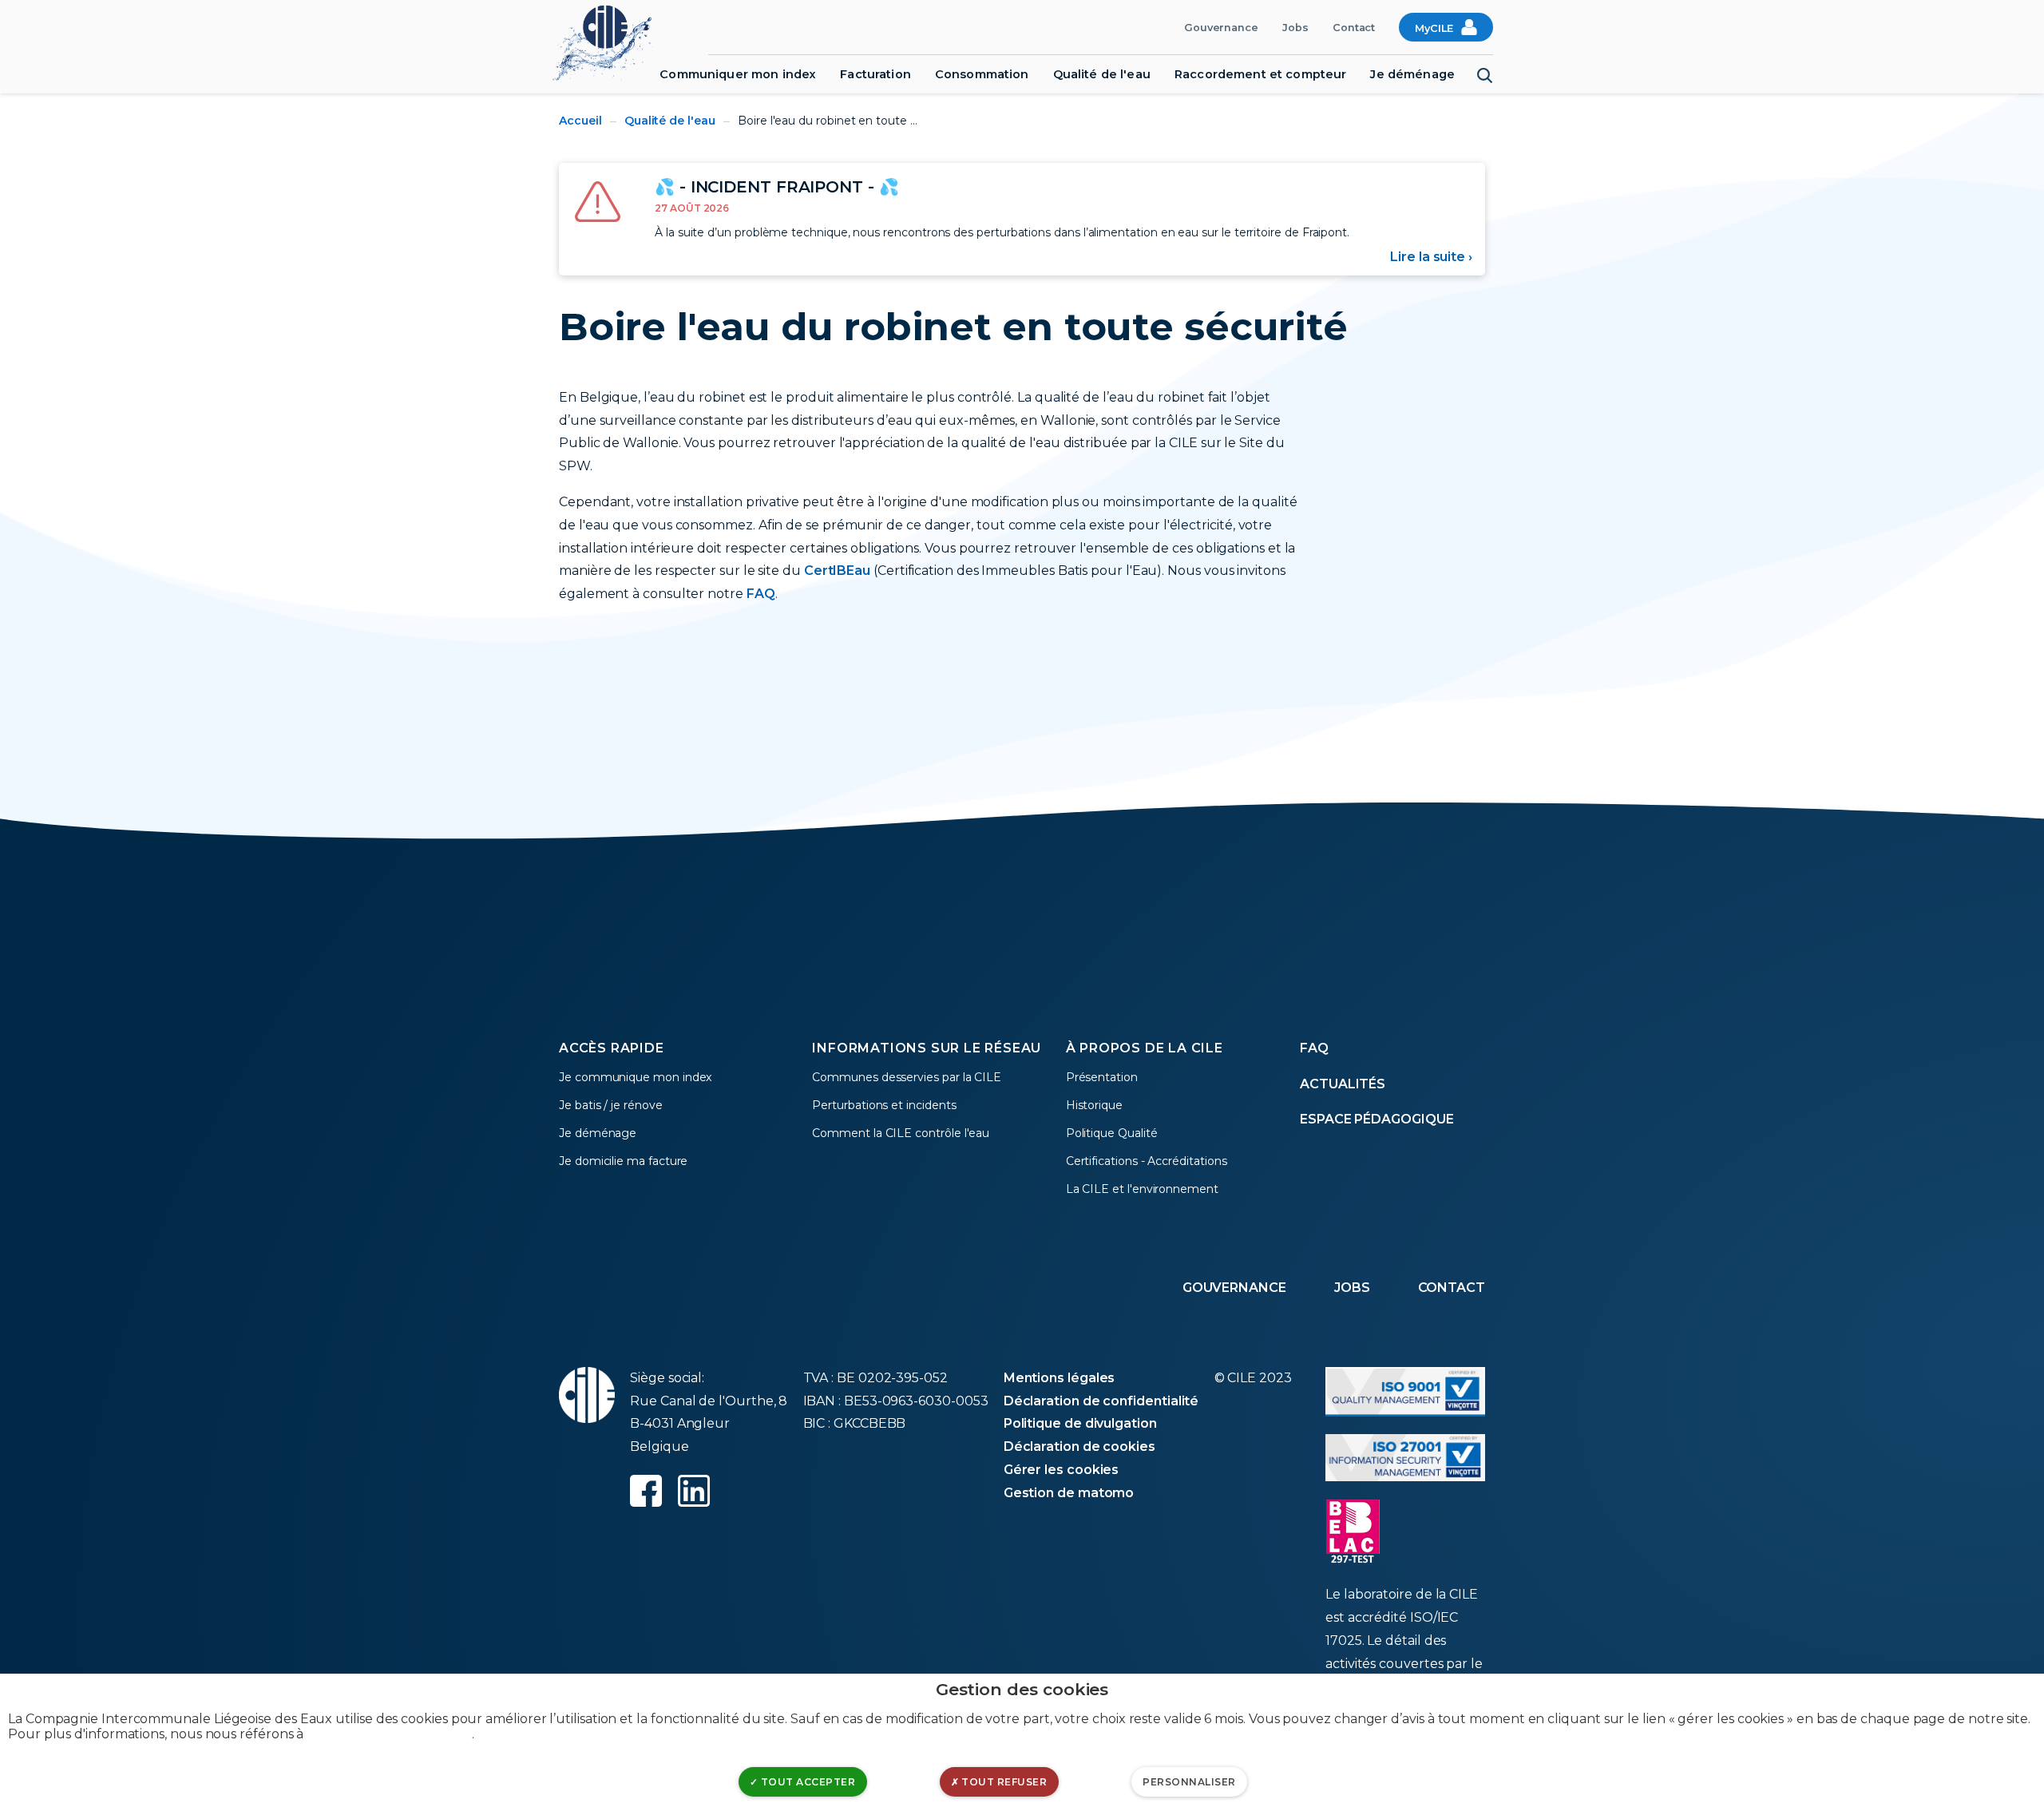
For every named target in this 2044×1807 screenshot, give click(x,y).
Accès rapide (612, 1048)
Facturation (875, 74)
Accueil (580, 121)
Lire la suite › (1431, 257)
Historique (1094, 1105)
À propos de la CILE (1145, 1048)
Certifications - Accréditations (1147, 1161)
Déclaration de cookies (1079, 1446)
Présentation (1102, 1077)
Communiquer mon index (738, 74)
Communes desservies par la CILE (907, 1077)
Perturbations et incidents (884, 1105)
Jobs (1295, 28)
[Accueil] (610, 41)
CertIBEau (837, 571)
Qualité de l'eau (1102, 74)
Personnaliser (1189, 1782)
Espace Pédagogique (1377, 1119)
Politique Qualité (1112, 1133)
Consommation (982, 74)
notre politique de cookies (389, 1734)
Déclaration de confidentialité (1101, 1401)
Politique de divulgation (1080, 1423)
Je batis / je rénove (611, 1105)
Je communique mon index (635, 1077)
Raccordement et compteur (1260, 74)
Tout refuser (1003, 1782)
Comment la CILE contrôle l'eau (901, 1133)
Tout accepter (806, 1782)
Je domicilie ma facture (623, 1161)
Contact (1354, 28)
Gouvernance (1221, 28)
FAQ (761, 594)
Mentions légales (1060, 1378)
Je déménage (1412, 74)
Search (1485, 76)
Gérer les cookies (1062, 1470)
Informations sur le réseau (927, 1048)
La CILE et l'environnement (1142, 1189)
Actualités (1343, 1084)
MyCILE (1434, 28)
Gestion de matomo (1069, 1493)
